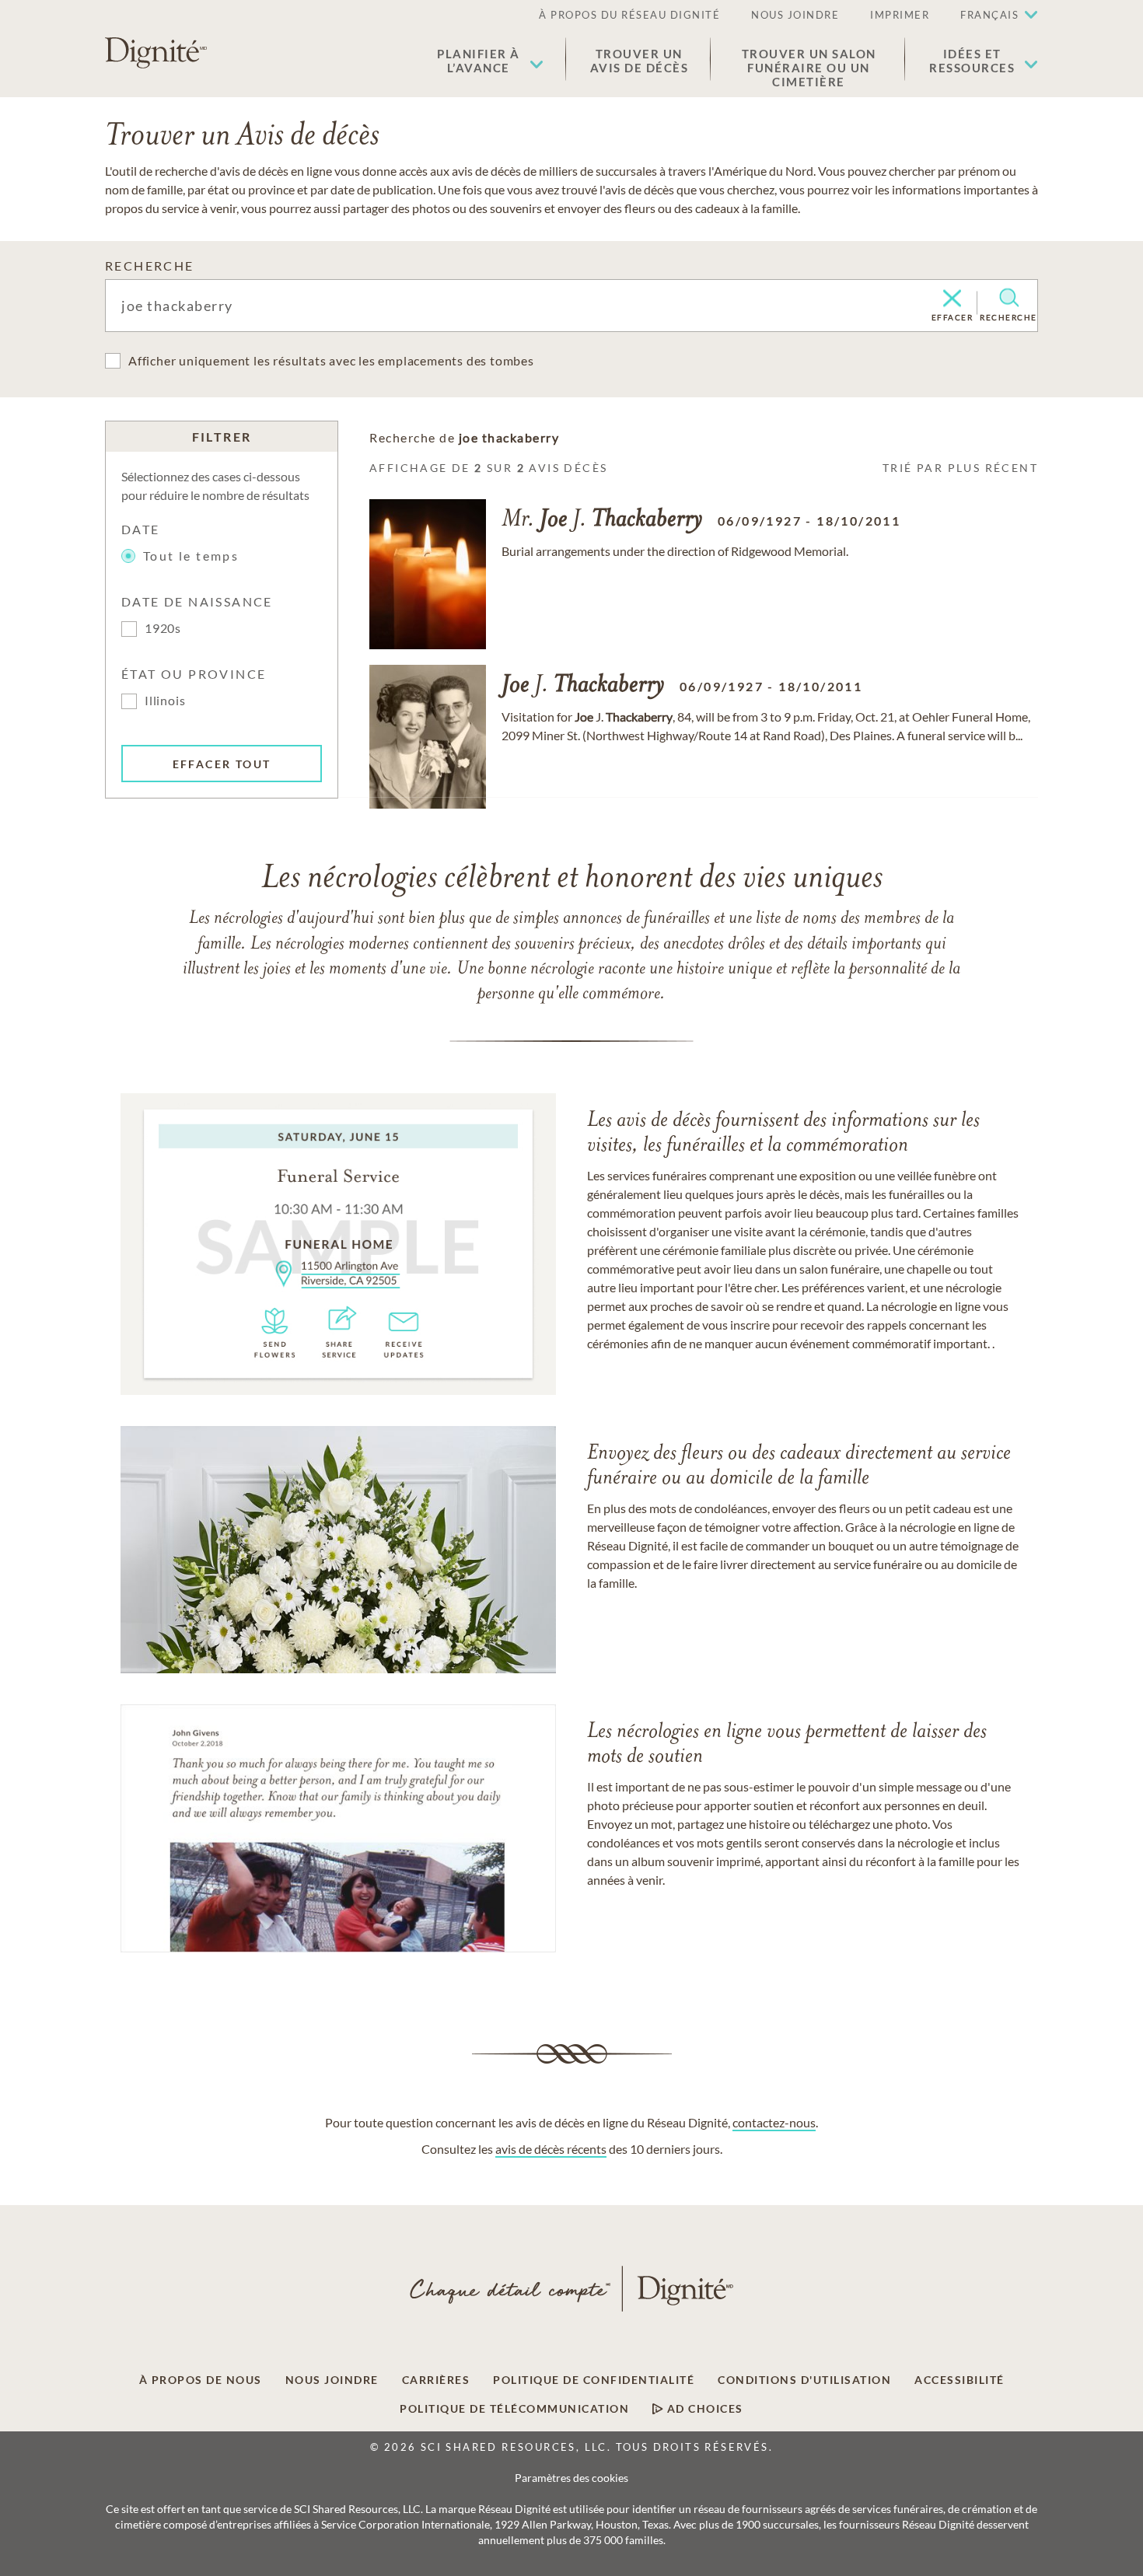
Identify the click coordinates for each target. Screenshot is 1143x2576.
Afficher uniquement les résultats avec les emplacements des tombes (331, 360)
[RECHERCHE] (1009, 298)
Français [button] (989, 15)
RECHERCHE (150, 266)
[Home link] (156, 53)
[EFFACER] (952, 299)
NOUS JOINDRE (795, 15)
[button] (490, 61)
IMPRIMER (900, 15)
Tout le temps (191, 556)
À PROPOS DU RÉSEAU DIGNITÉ (629, 15)
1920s (163, 628)
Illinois (165, 700)
